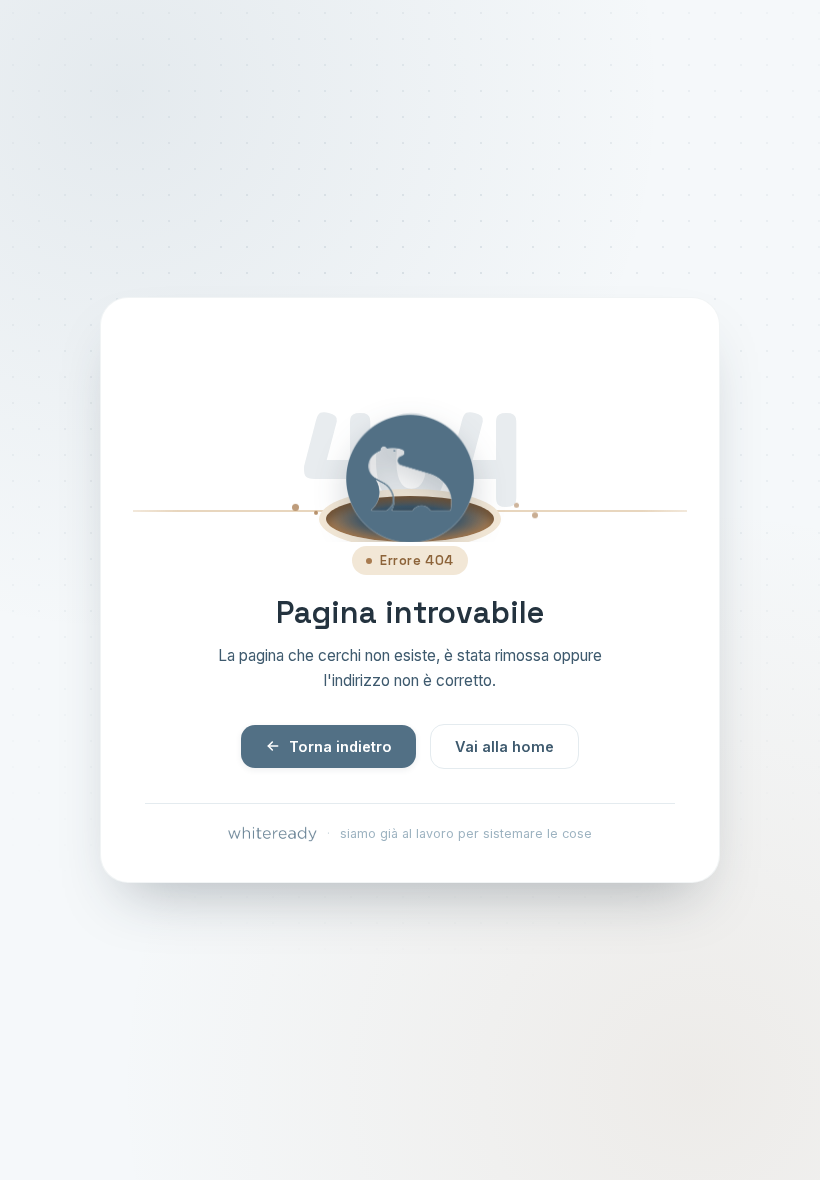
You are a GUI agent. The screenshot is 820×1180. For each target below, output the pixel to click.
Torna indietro (340, 746)
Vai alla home (504, 746)
